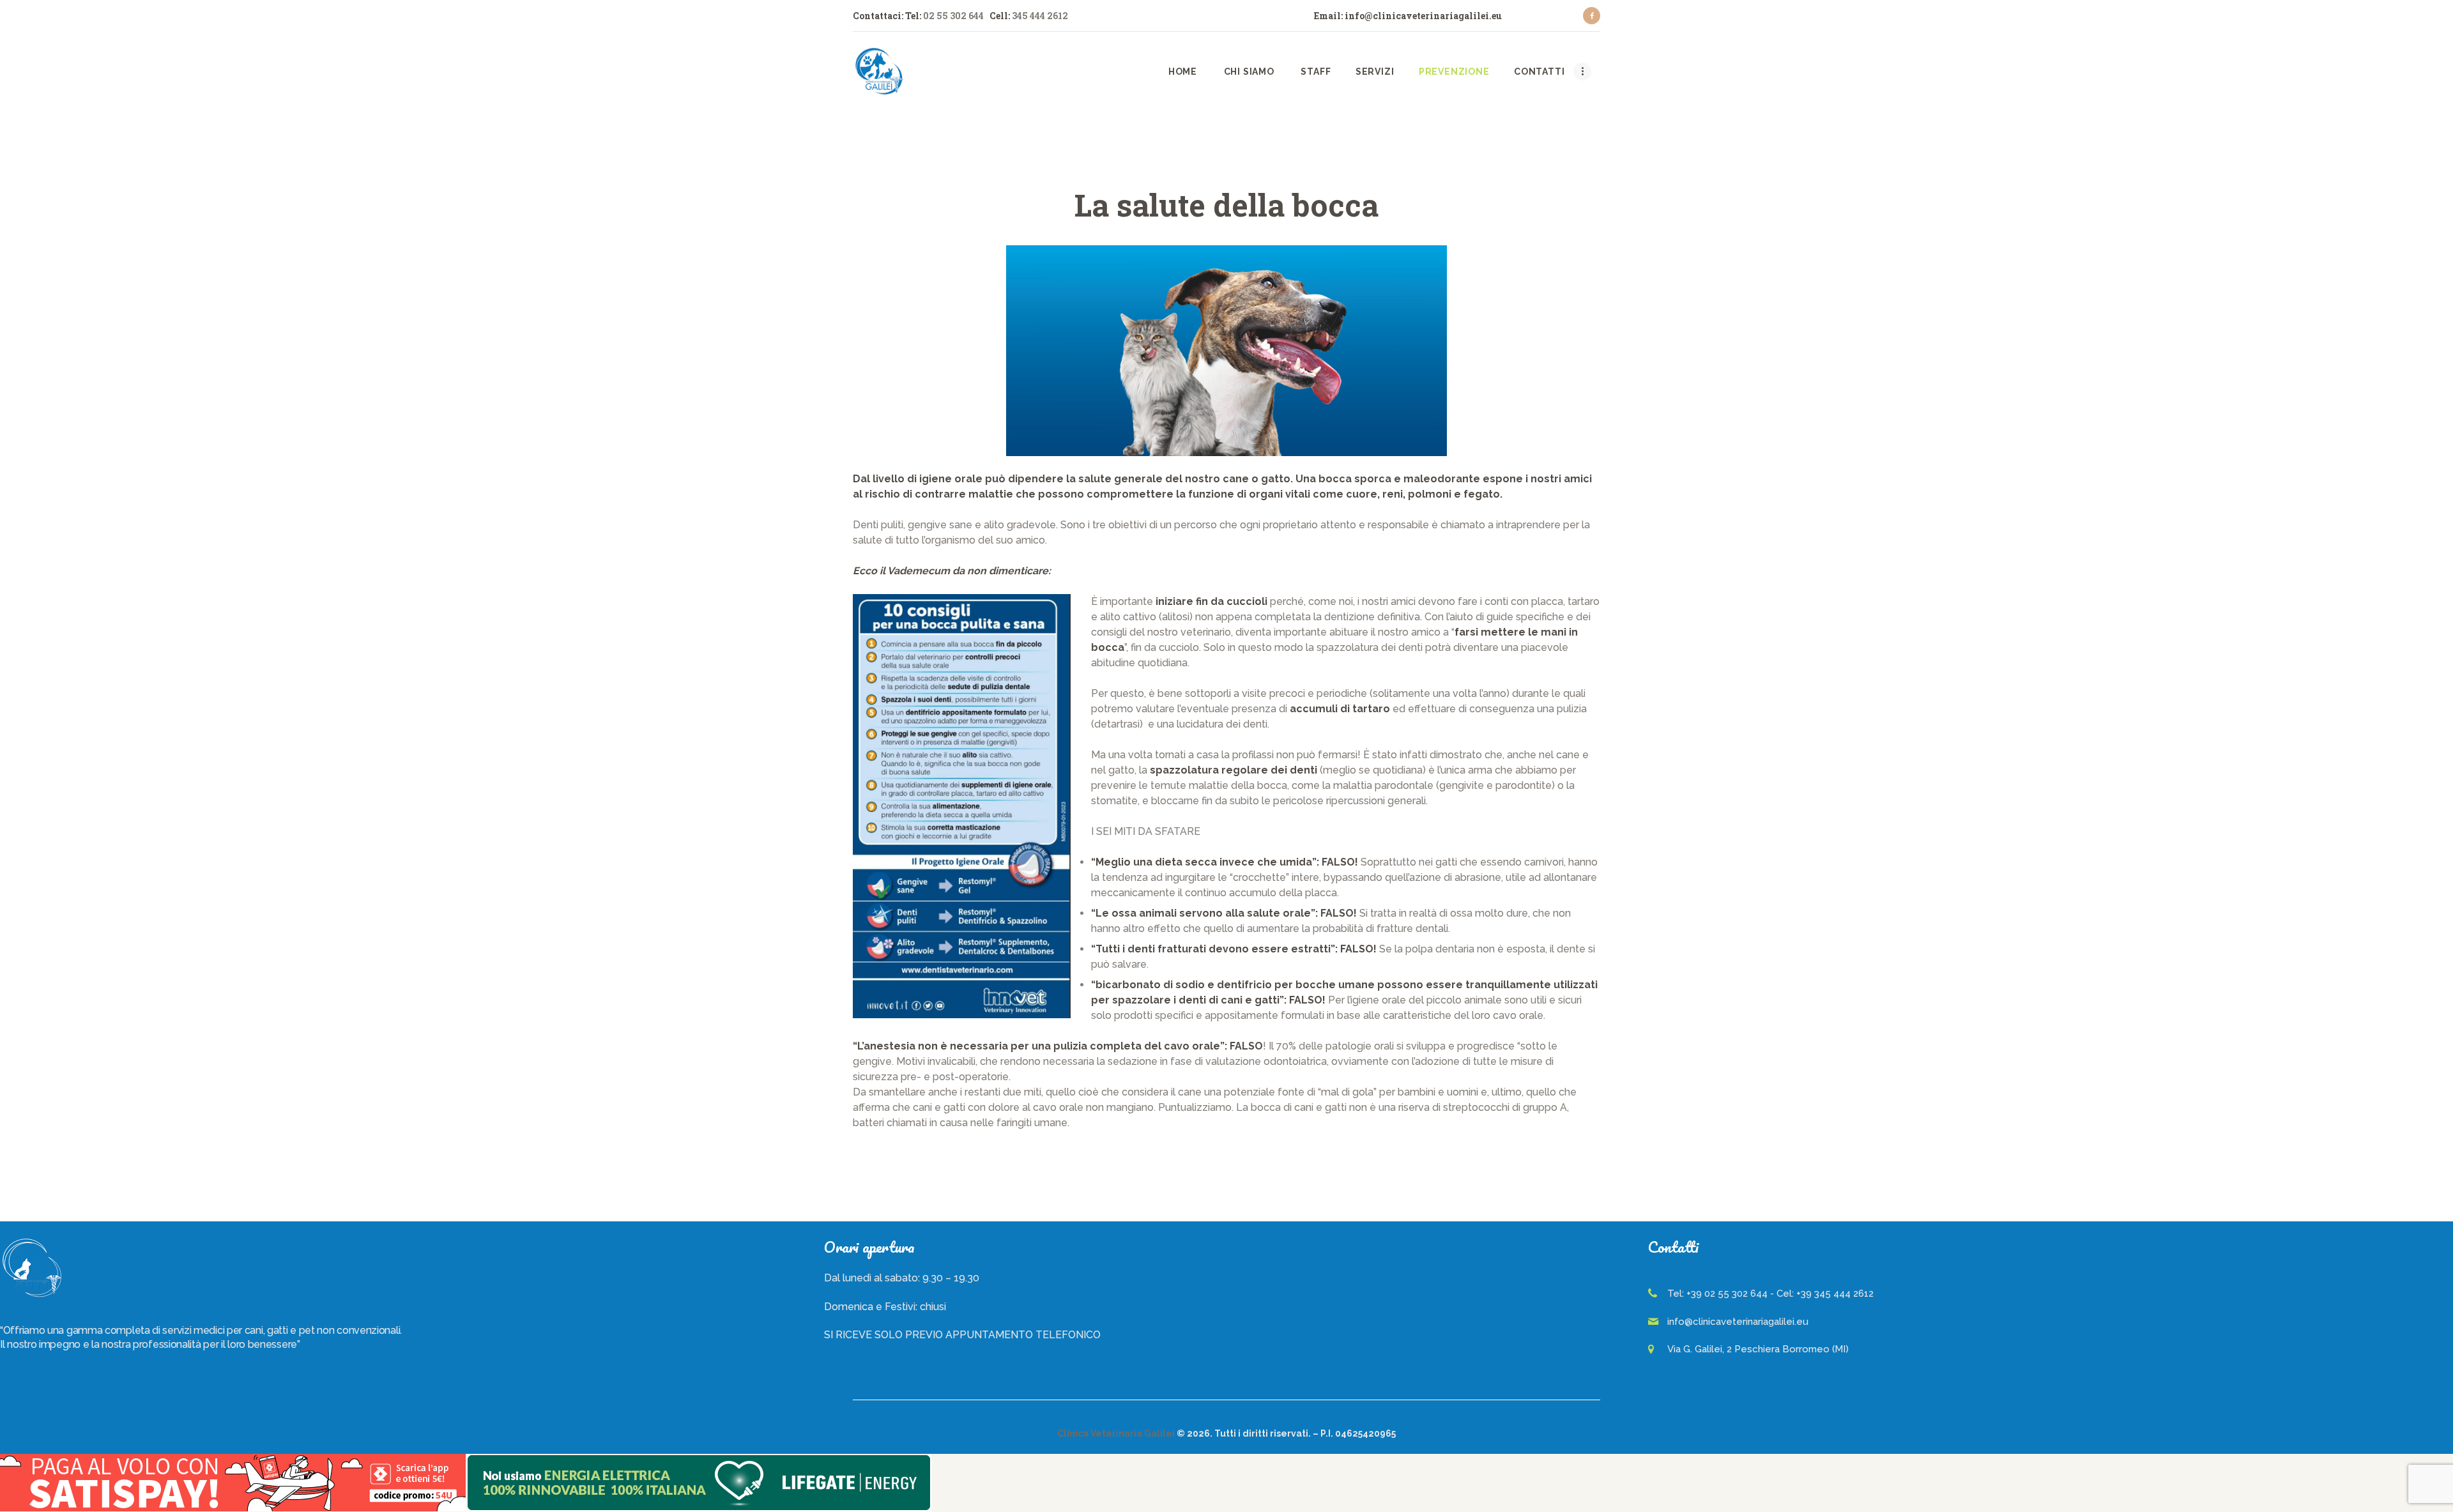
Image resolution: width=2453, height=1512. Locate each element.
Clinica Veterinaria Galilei (1116, 1433)
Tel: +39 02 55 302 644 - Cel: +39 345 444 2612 (1770, 1294)
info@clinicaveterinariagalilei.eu (1738, 1322)
